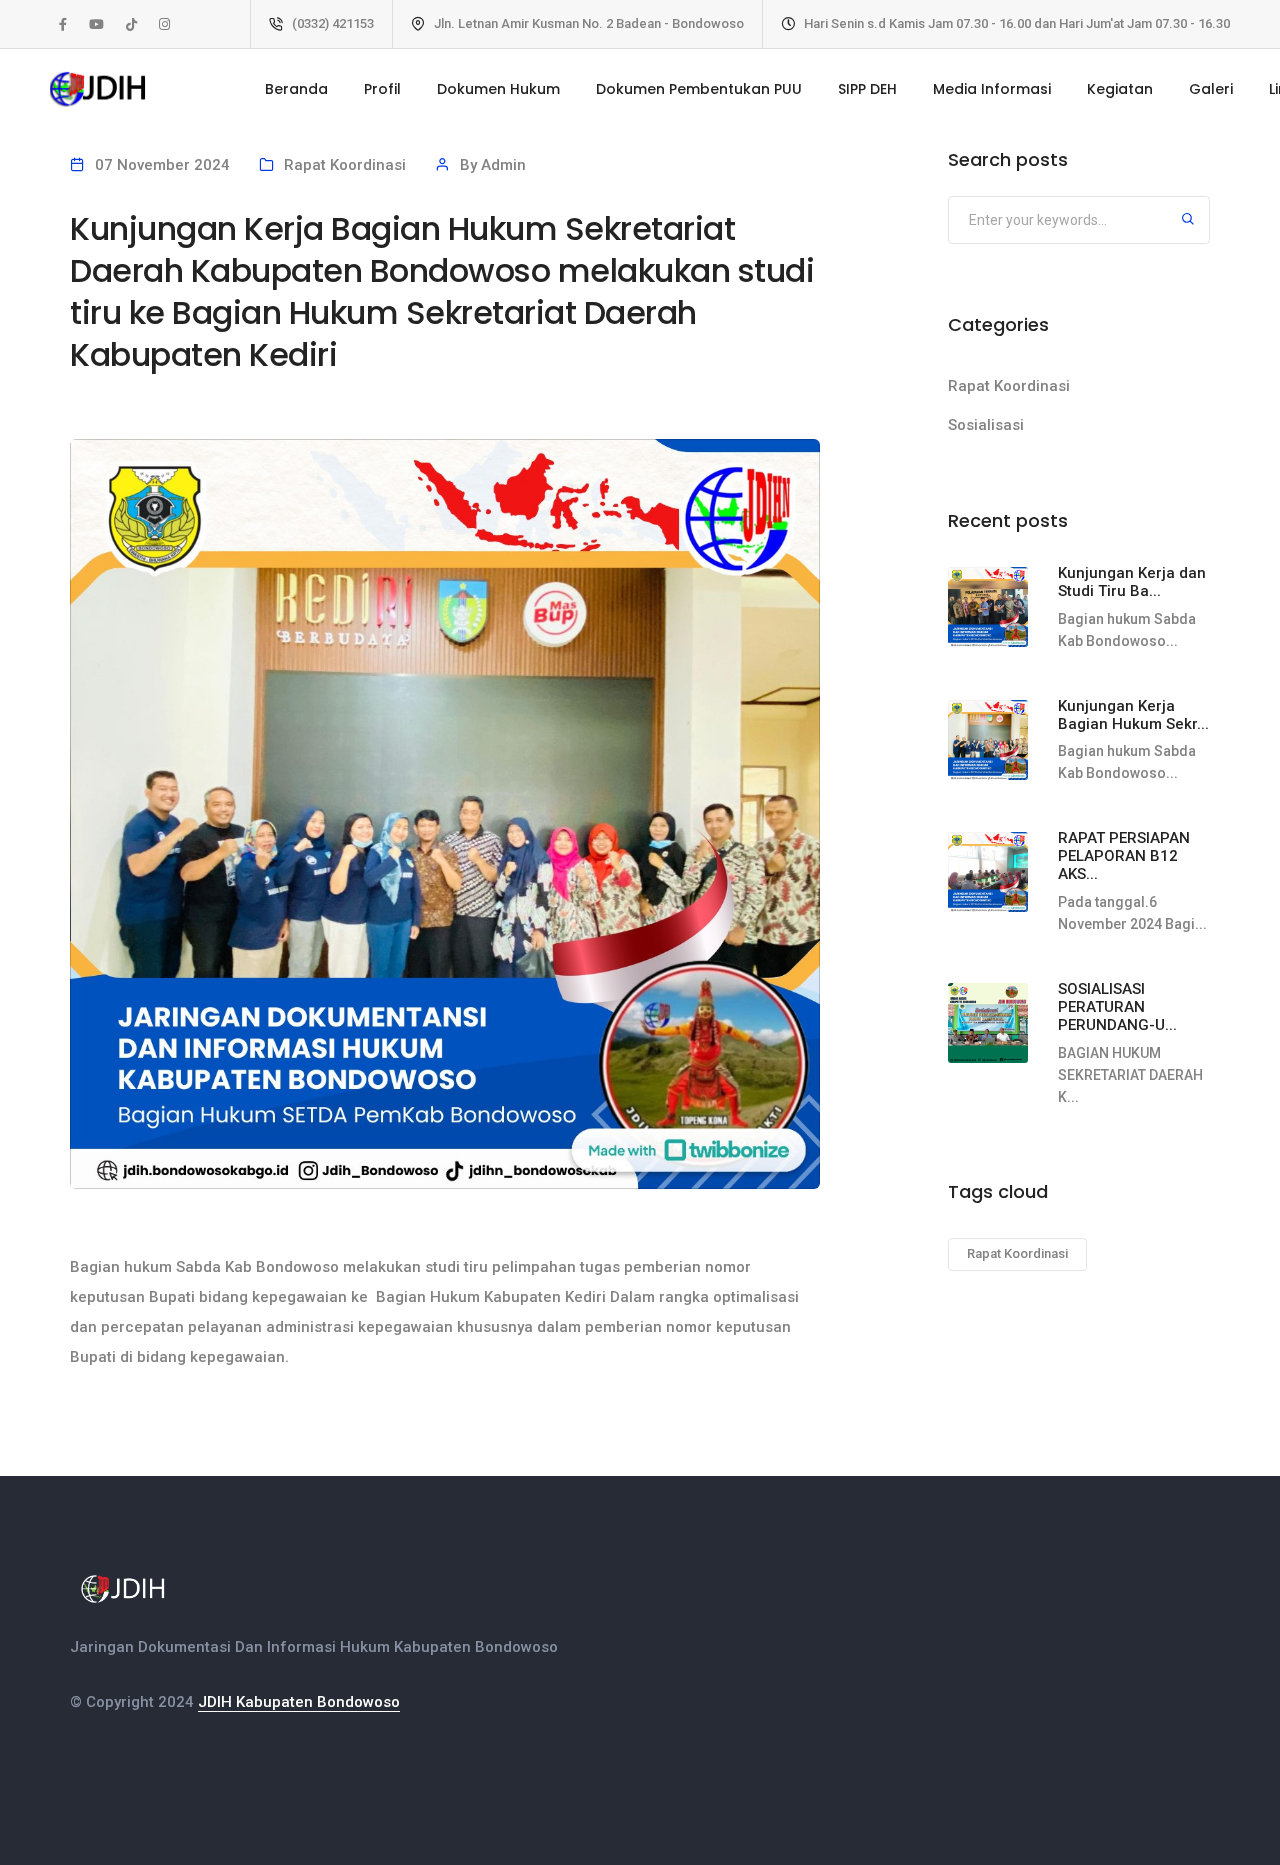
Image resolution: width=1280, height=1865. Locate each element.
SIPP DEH (867, 89)
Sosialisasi (986, 425)
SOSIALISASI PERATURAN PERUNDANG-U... (1117, 1007)
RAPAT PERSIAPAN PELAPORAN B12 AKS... (1124, 856)
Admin (503, 165)
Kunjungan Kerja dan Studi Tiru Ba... (1132, 582)
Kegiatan (1120, 89)
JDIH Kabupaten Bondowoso (299, 1702)
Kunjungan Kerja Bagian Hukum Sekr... (1133, 715)
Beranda (296, 89)
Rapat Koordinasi (345, 165)
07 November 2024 (162, 165)
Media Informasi (992, 89)
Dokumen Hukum (498, 89)
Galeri (1211, 89)
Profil (382, 89)
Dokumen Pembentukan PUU (699, 89)
